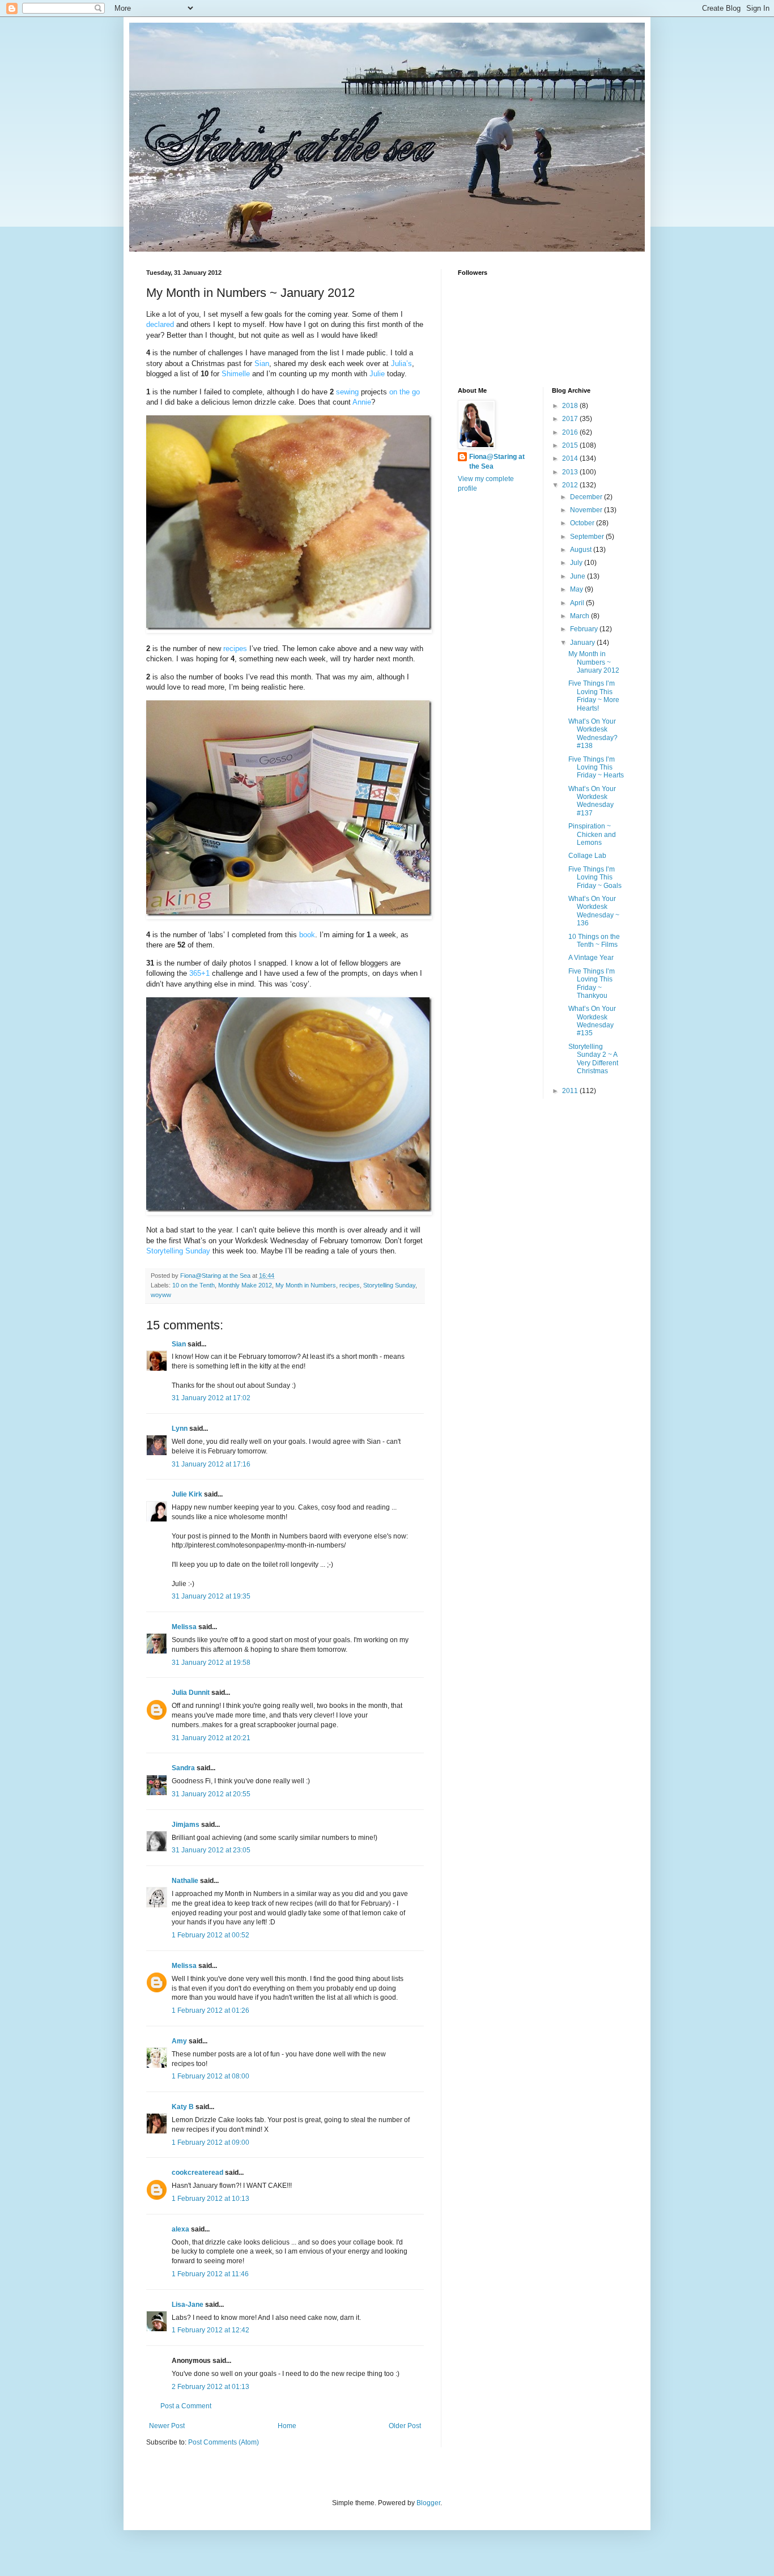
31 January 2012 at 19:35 (211, 1596)
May (577, 589)
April (578, 603)
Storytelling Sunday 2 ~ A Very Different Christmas (593, 1059)
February (585, 629)
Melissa (184, 1627)
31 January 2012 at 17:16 (211, 1464)
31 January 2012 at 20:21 (211, 1738)
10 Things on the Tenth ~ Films (594, 941)
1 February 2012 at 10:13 (210, 2199)
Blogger (428, 2503)
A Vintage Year (591, 958)
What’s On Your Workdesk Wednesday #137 (592, 801)
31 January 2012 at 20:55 (211, 1794)
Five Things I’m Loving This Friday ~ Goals (595, 877)
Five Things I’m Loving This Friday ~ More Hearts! (594, 696)
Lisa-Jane (188, 2305)
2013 (571, 472)
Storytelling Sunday (389, 1285)
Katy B (183, 2107)
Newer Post (167, 2426)
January (583, 643)
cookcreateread (197, 2173)
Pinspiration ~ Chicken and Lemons (592, 834)
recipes (350, 1285)
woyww (161, 1295)
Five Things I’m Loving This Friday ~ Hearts (596, 768)
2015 (571, 445)
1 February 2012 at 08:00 (210, 2076)
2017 (571, 419)
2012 (571, 485)
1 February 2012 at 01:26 (210, 2010)
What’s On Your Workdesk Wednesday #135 (592, 1021)
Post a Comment (186, 2406)
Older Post (405, 2426)
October (583, 523)
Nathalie (185, 1881)
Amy (179, 2041)
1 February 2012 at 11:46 (210, 2274)
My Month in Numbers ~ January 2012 (594, 662)
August (582, 550)
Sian (179, 1344)
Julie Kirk (187, 1494)
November (587, 510)
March (580, 616)
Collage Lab (587, 856)
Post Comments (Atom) (224, 2442)
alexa (180, 2229)
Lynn (180, 1429)
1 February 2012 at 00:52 (210, 1935)
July (577, 563)
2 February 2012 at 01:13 (210, 2387)
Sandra (183, 1768)
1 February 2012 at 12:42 (210, 2330)
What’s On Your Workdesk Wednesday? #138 (593, 734)
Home (287, 2426)
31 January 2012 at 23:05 (211, 1850)
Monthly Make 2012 (245, 1285)
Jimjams (186, 1825)
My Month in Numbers (306, 1285)
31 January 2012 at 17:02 (211, 1398)
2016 (571, 432)
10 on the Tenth (193, 1285)
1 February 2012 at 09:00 (210, 2143)
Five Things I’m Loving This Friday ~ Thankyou (592, 983)
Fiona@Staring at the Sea (497, 462)
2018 (571, 406)
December (587, 497)
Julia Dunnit (191, 1693)
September (588, 537)
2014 (571, 458)
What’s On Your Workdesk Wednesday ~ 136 (594, 911)
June (579, 576)
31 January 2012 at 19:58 (211, 1663)
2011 (571, 1091)
